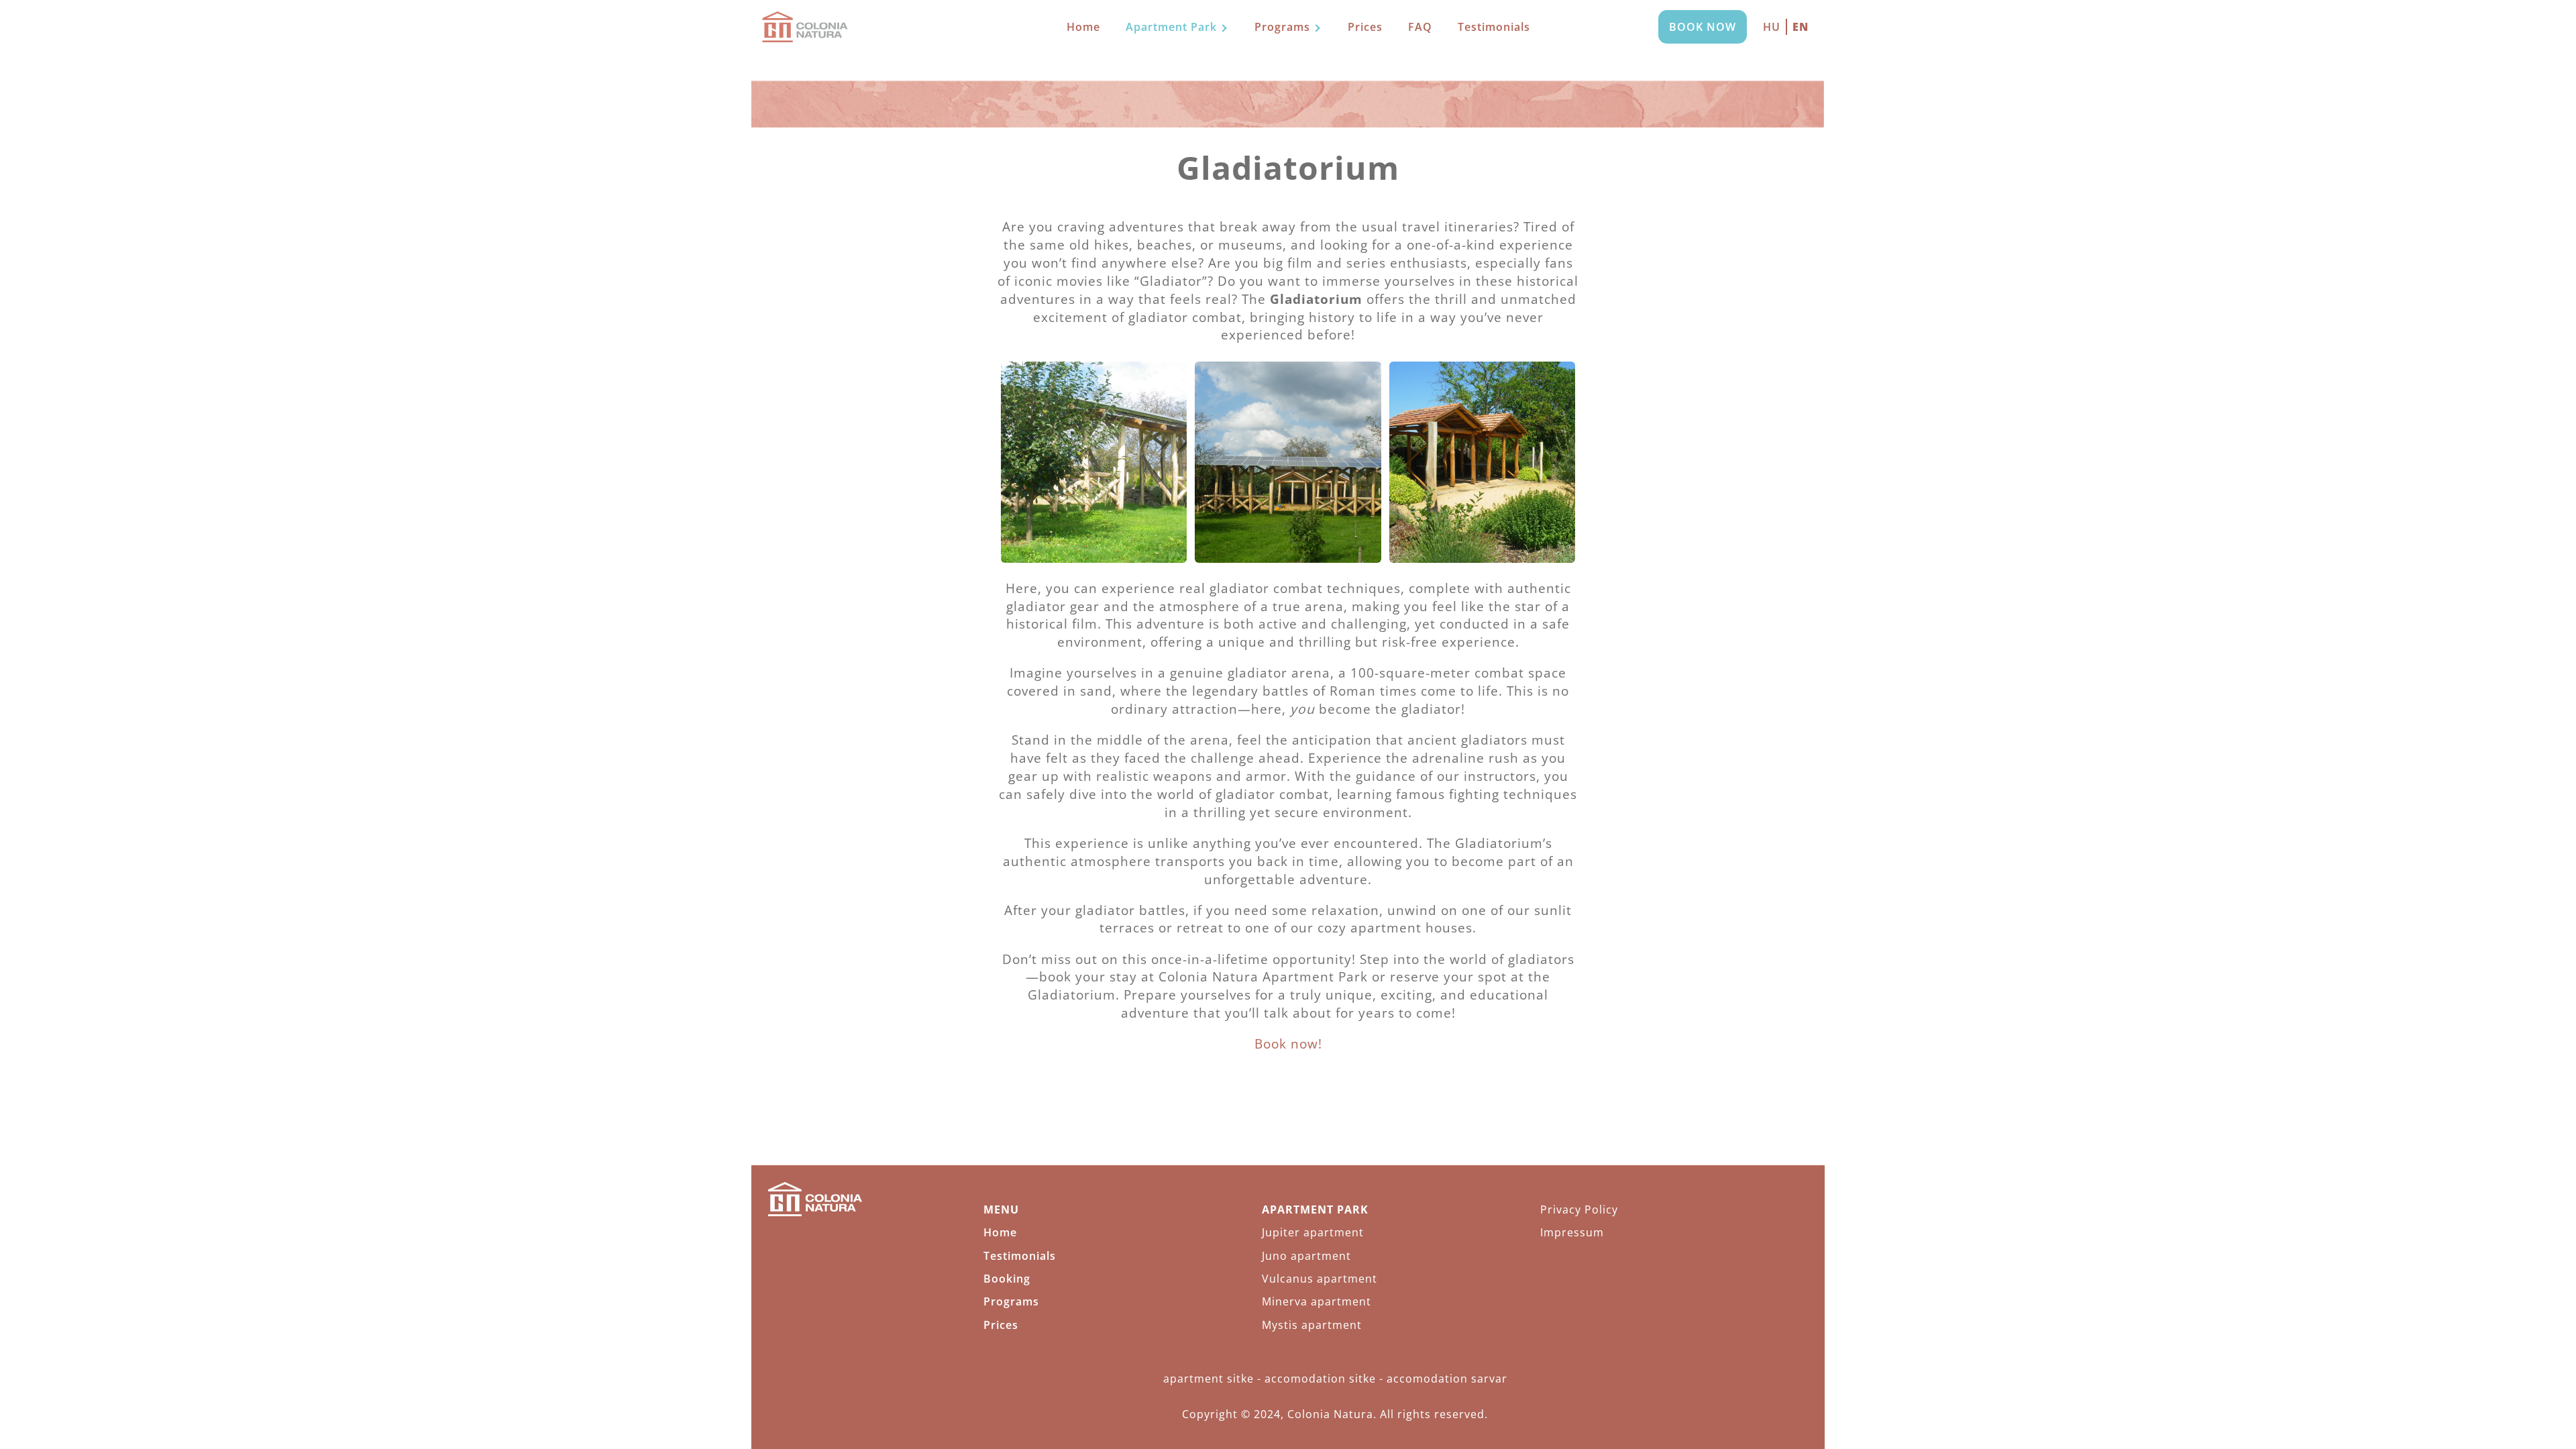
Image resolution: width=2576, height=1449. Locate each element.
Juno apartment (1306, 1256)
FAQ (1420, 27)
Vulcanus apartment (1320, 1279)
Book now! (1288, 1043)
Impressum (1572, 1232)
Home (1083, 27)
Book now (1703, 27)
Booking (1007, 1279)
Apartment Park (1171, 27)
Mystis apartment (1312, 1325)
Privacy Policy (1579, 1210)
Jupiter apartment (1313, 1232)
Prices (1365, 27)
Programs (1282, 27)
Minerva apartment (1317, 1301)
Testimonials (1494, 27)
